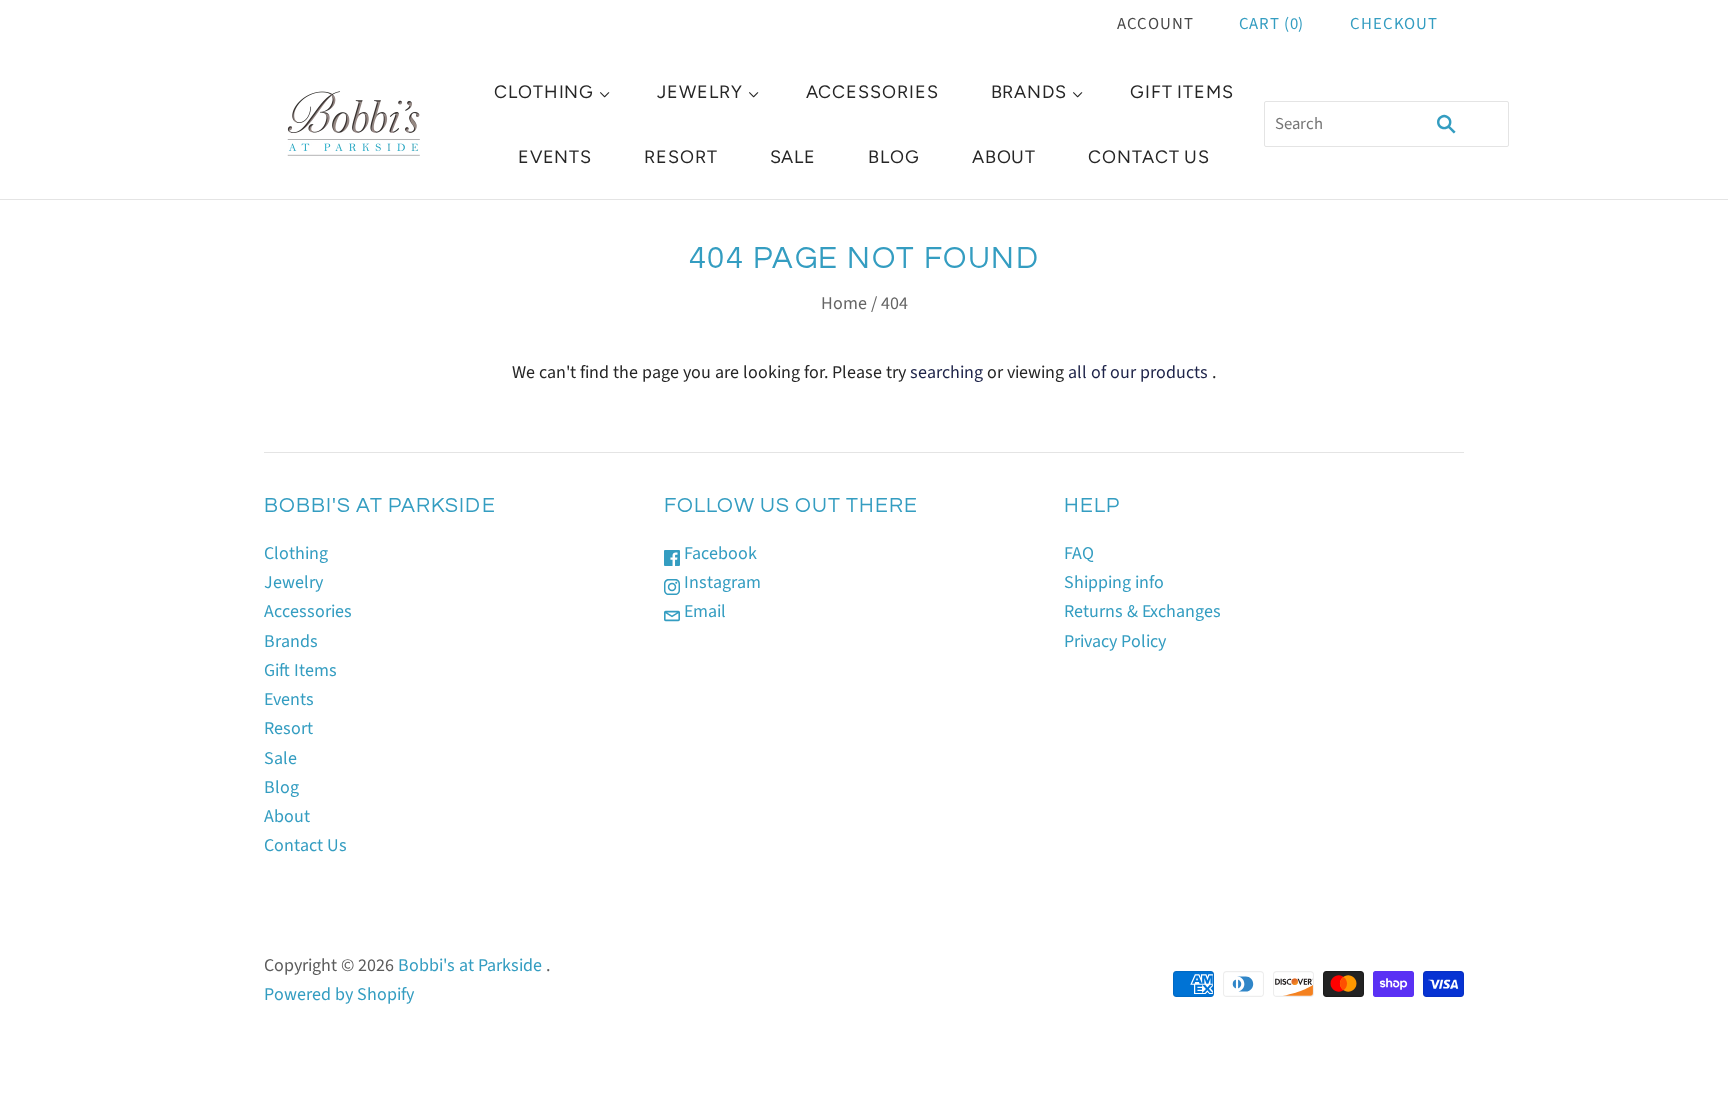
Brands (1029, 92)
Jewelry (699, 92)
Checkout (1394, 24)
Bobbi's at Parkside (470, 965)
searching (946, 372)
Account (1155, 24)
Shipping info (1114, 582)
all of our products (1138, 372)
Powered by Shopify (339, 994)
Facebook (718, 553)
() (1272, 24)
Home (844, 303)
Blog (894, 157)
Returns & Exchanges (1142, 611)
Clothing (544, 92)
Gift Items (1182, 92)
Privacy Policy (1115, 641)
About (1004, 157)
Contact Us (1149, 157)
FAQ (1079, 553)
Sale (793, 157)
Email (703, 611)
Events (555, 157)
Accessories (872, 92)
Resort (680, 157)
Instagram (720, 582)
